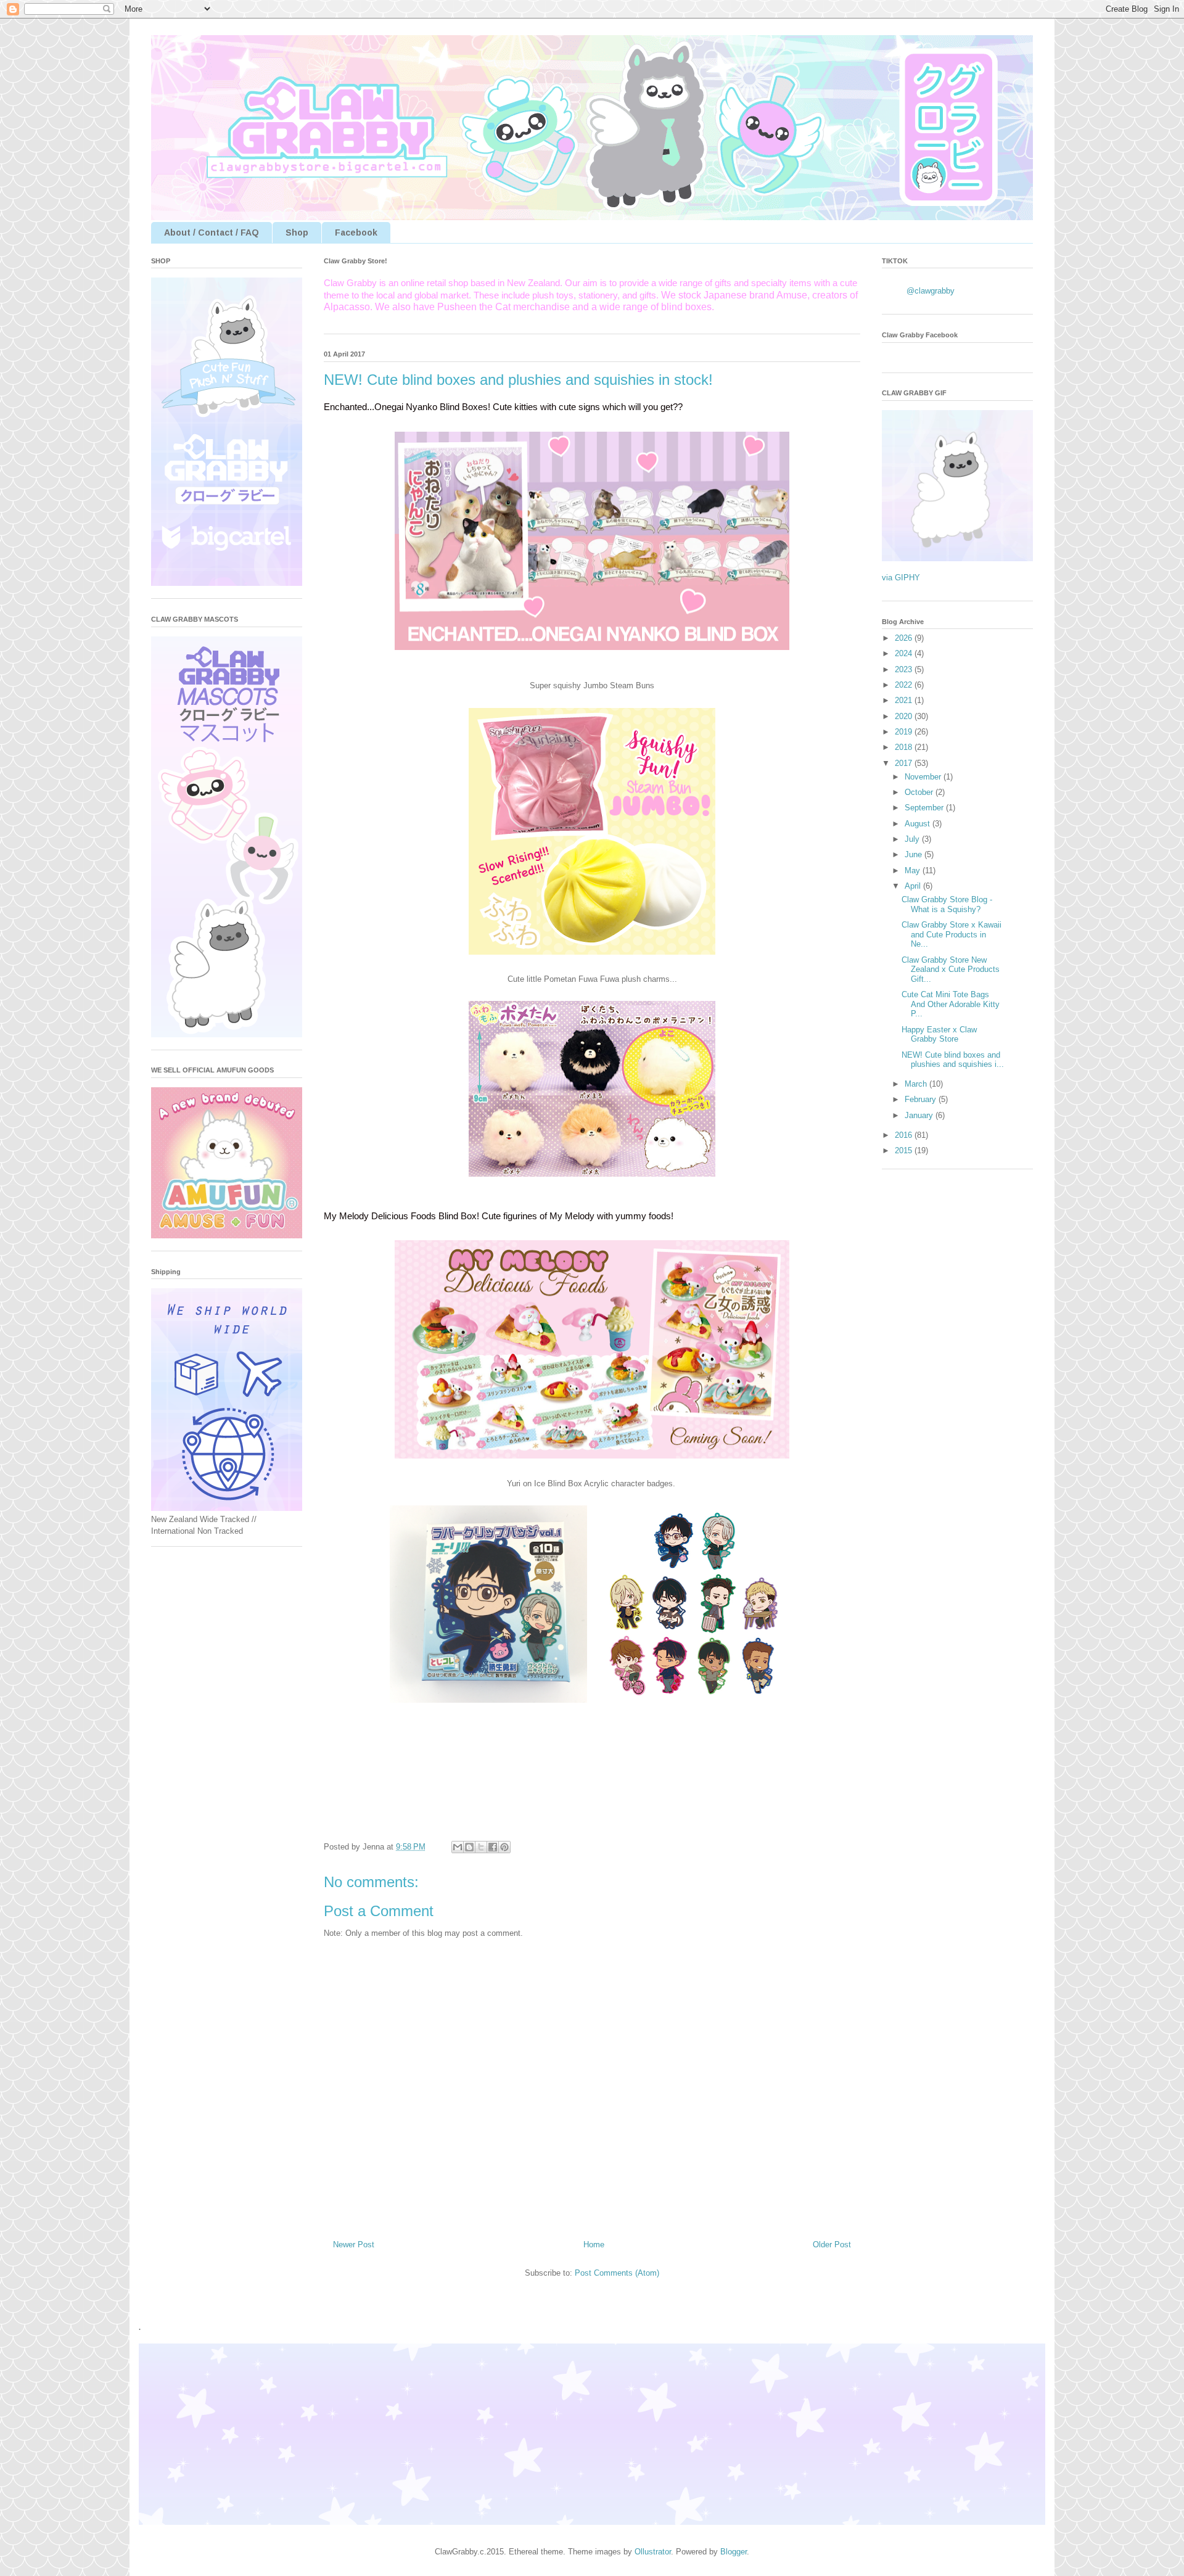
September (925, 808)
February (922, 1099)
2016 (905, 1135)
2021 (905, 700)
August (919, 824)
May (914, 870)
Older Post (832, 2245)
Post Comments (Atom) (617, 2273)
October (920, 792)
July (913, 839)
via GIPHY (901, 578)
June (915, 854)
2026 (905, 638)
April (914, 886)
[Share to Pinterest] (504, 1847)
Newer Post (354, 2245)
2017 (905, 763)
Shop (297, 232)
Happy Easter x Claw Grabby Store (939, 1035)
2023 (905, 669)
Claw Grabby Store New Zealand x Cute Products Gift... (951, 969)
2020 (905, 716)
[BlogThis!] (469, 1847)
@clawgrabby (931, 291)
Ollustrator (653, 2552)
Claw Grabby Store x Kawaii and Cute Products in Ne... (952, 934)
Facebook (356, 232)
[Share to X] (481, 1847)
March (917, 1084)
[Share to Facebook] (493, 1847)
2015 (905, 1150)
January (920, 1115)
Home (594, 2245)
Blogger (734, 2552)
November (924, 777)
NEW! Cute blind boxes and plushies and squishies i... (953, 1060)
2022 (905, 685)
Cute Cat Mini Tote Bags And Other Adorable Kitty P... (951, 1004)
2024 (905, 653)
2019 (905, 732)
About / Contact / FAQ (212, 232)
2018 (905, 747)
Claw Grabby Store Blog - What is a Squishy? (947, 904)
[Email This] (458, 1847)
